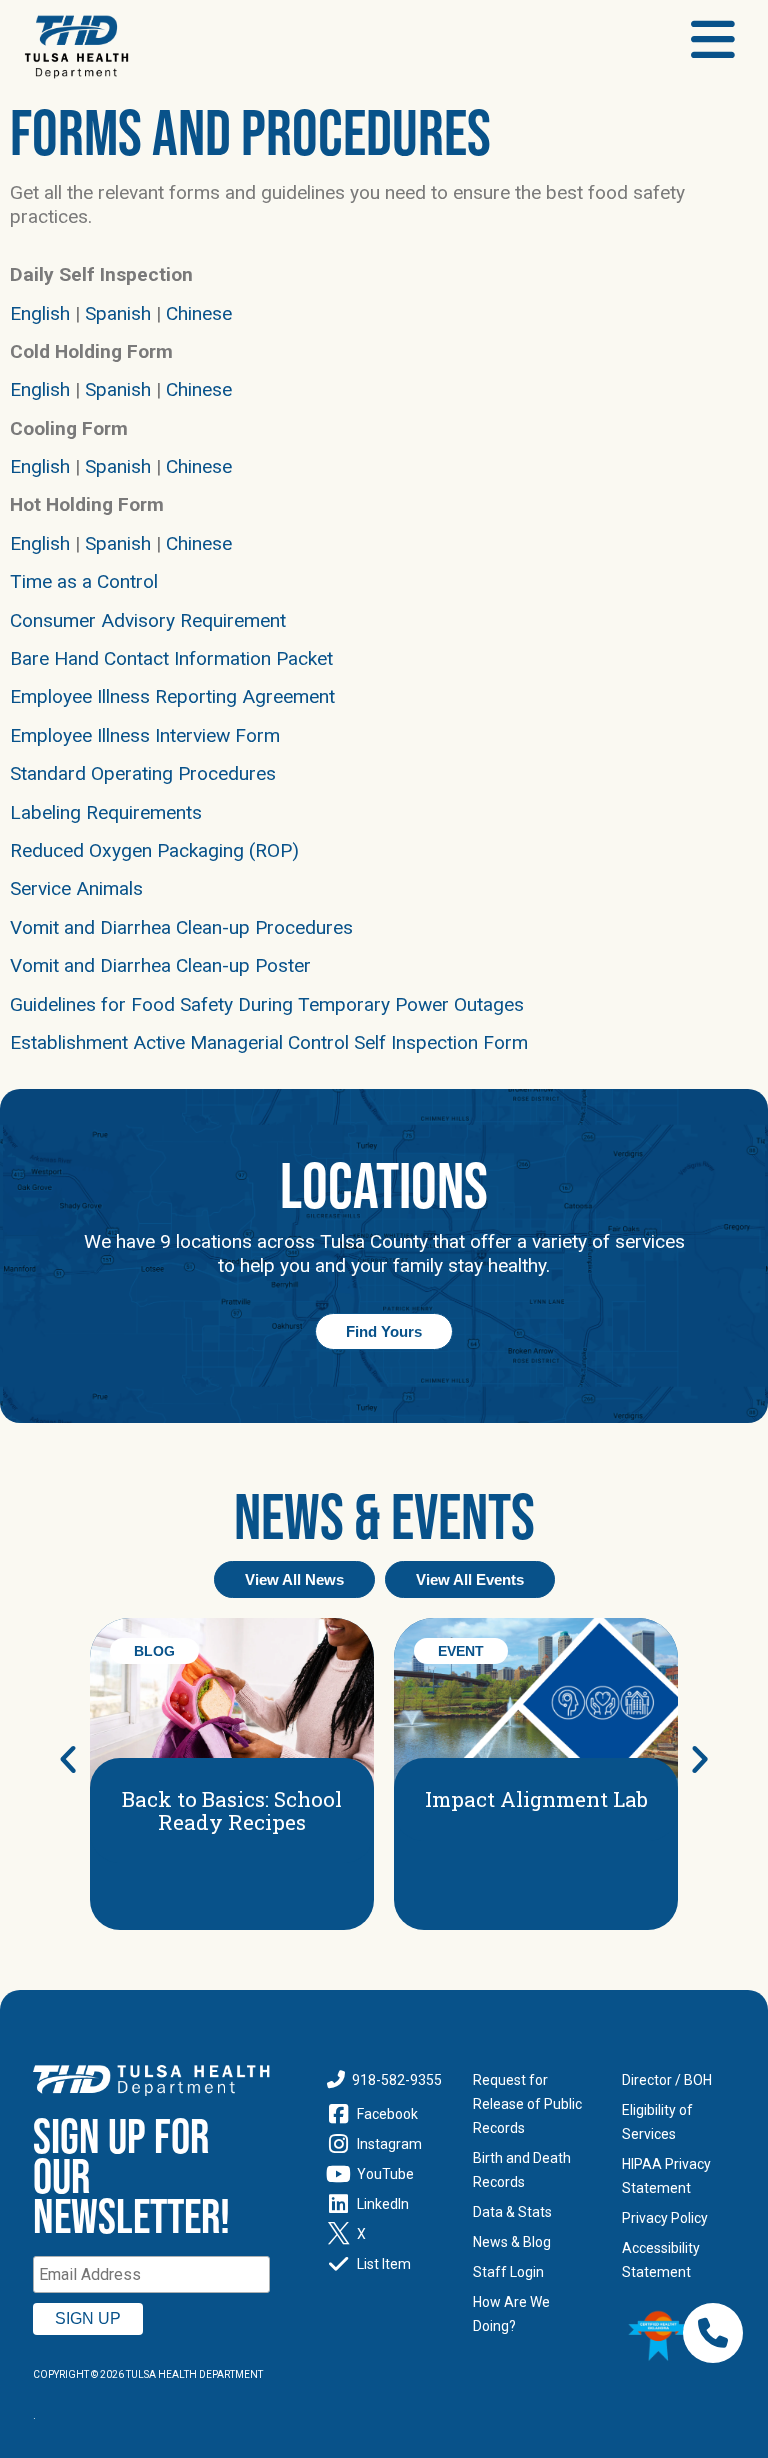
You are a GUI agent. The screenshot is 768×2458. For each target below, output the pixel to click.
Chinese (199, 313)
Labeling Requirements (106, 812)
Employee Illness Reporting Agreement (172, 696)
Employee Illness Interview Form (145, 735)
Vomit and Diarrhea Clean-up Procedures (181, 927)
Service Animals (76, 888)
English (40, 313)
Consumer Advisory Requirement (148, 620)
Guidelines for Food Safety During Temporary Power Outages (267, 1004)
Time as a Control (84, 581)
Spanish (118, 313)
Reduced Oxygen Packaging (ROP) (154, 850)
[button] (68, 1759)
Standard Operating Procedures (143, 773)
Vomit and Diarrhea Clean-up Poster (160, 965)
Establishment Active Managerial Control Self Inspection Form (269, 1042)
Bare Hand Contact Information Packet (171, 658)
